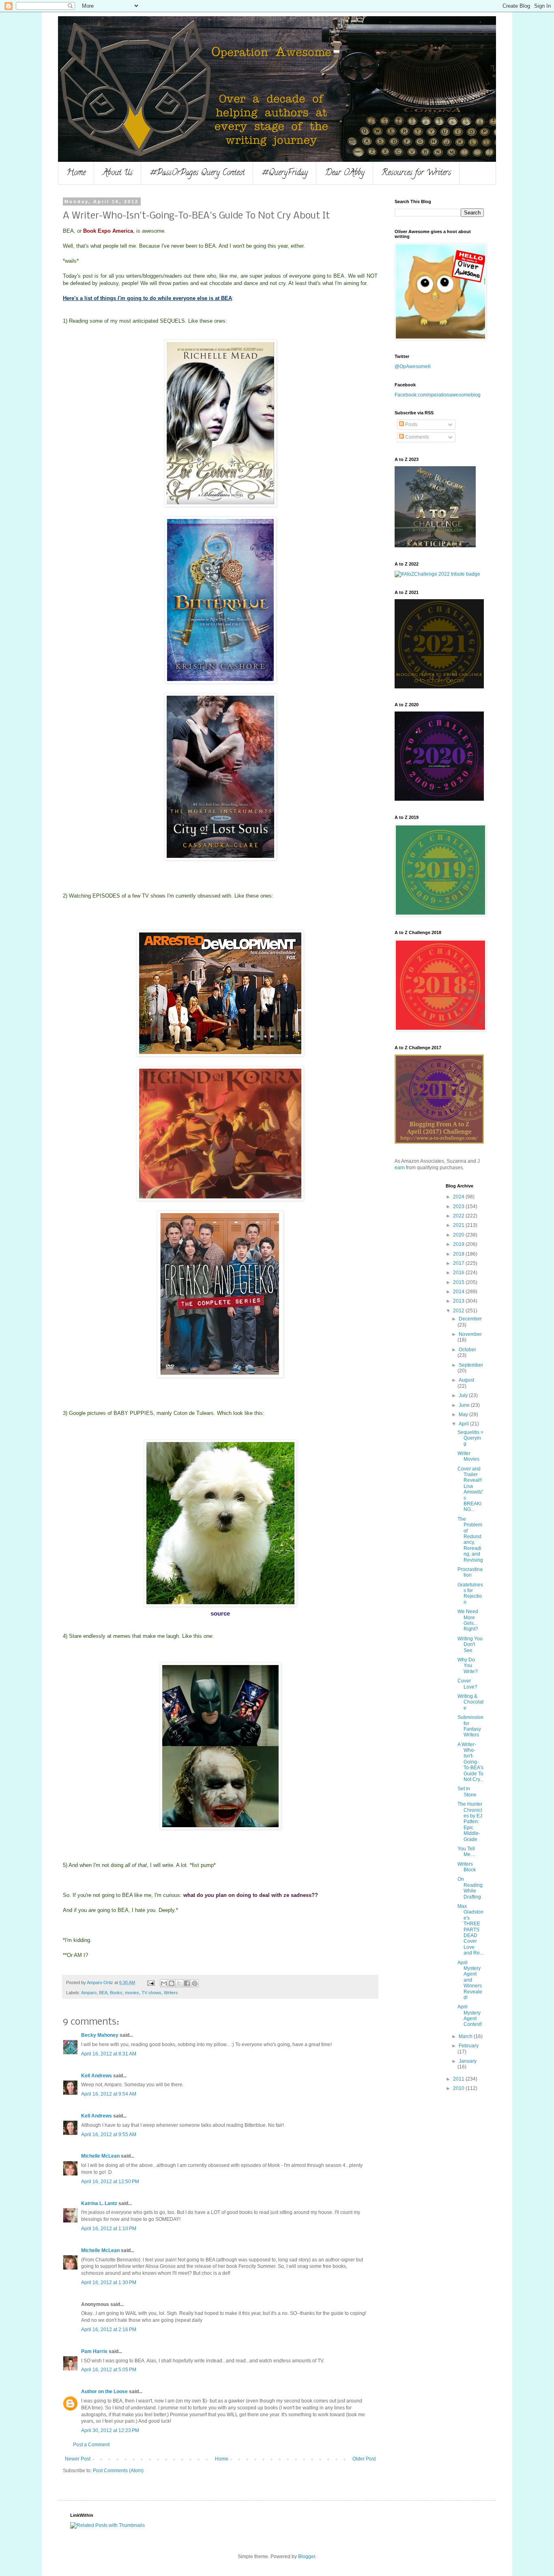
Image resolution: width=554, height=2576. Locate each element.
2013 (459, 1301)
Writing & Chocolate (470, 1702)
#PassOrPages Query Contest (197, 173)
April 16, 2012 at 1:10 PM (109, 2229)
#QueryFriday (285, 173)
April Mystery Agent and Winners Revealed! (470, 1980)
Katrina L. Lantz (99, 2203)
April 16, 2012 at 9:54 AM (109, 2094)
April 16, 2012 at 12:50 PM (110, 2182)
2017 (459, 1263)
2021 (459, 1225)
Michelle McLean (100, 2156)
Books (116, 1993)
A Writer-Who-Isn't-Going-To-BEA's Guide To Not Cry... (470, 1762)
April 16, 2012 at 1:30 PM (109, 2282)
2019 (459, 1244)
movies (132, 1993)
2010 (459, 2088)
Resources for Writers (416, 173)
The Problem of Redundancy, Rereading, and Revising (470, 1540)
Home (76, 173)
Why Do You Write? (468, 1666)
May (464, 1414)
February (469, 2046)
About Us (118, 173)
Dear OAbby (345, 173)
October (467, 1350)
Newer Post (78, 2459)
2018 (459, 1254)
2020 (459, 1235)
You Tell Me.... (466, 1852)
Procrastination (470, 1572)
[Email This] (164, 1983)
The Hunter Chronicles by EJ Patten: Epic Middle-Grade (470, 1822)
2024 (459, 1197)
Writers (171, 1993)
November (470, 1334)
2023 (459, 1207)
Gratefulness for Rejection (470, 1593)
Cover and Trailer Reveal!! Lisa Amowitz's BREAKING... (470, 1489)
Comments (417, 437)
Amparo (89, 1993)
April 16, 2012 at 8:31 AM (109, 2054)
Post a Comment (91, 2445)
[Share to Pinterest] (195, 1983)
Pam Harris (94, 2351)
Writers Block (467, 1867)
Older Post (364, 2459)
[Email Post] (150, 1982)
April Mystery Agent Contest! (470, 2016)
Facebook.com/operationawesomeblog (438, 395)
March (466, 2036)
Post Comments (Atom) (118, 2471)
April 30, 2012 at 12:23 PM (110, 2430)
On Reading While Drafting (470, 1888)
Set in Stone (467, 1792)
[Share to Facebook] (187, 1983)
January (468, 2061)
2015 (459, 1282)
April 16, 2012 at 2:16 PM (109, 2330)
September (471, 1365)
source (220, 1613)
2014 (459, 1292)
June (465, 1405)
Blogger (307, 2557)
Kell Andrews (97, 2076)
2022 (459, 1216)
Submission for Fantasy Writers (470, 1726)
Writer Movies (468, 1456)
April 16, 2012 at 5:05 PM (109, 2370)
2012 (459, 1311)
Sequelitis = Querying (470, 1438)
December (470, 1319)
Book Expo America (108, 231)
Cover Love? (467, 1684)
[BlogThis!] (172, 1983)
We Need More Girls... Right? (468, 1620)
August (466, 1380)
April (464, 1424)
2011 (459, 2079)
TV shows (151, 1993)
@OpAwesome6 (413, 366)
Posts (411, 424)
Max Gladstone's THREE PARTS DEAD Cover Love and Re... (470, 1930)
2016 (459, 1273)
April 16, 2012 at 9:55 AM (109, 2135)
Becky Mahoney (100, 2035)
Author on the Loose (104, 2392)
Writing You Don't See (470, 1645)
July (464, 1395)
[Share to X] (179, 1983)
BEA (103, 1993)
